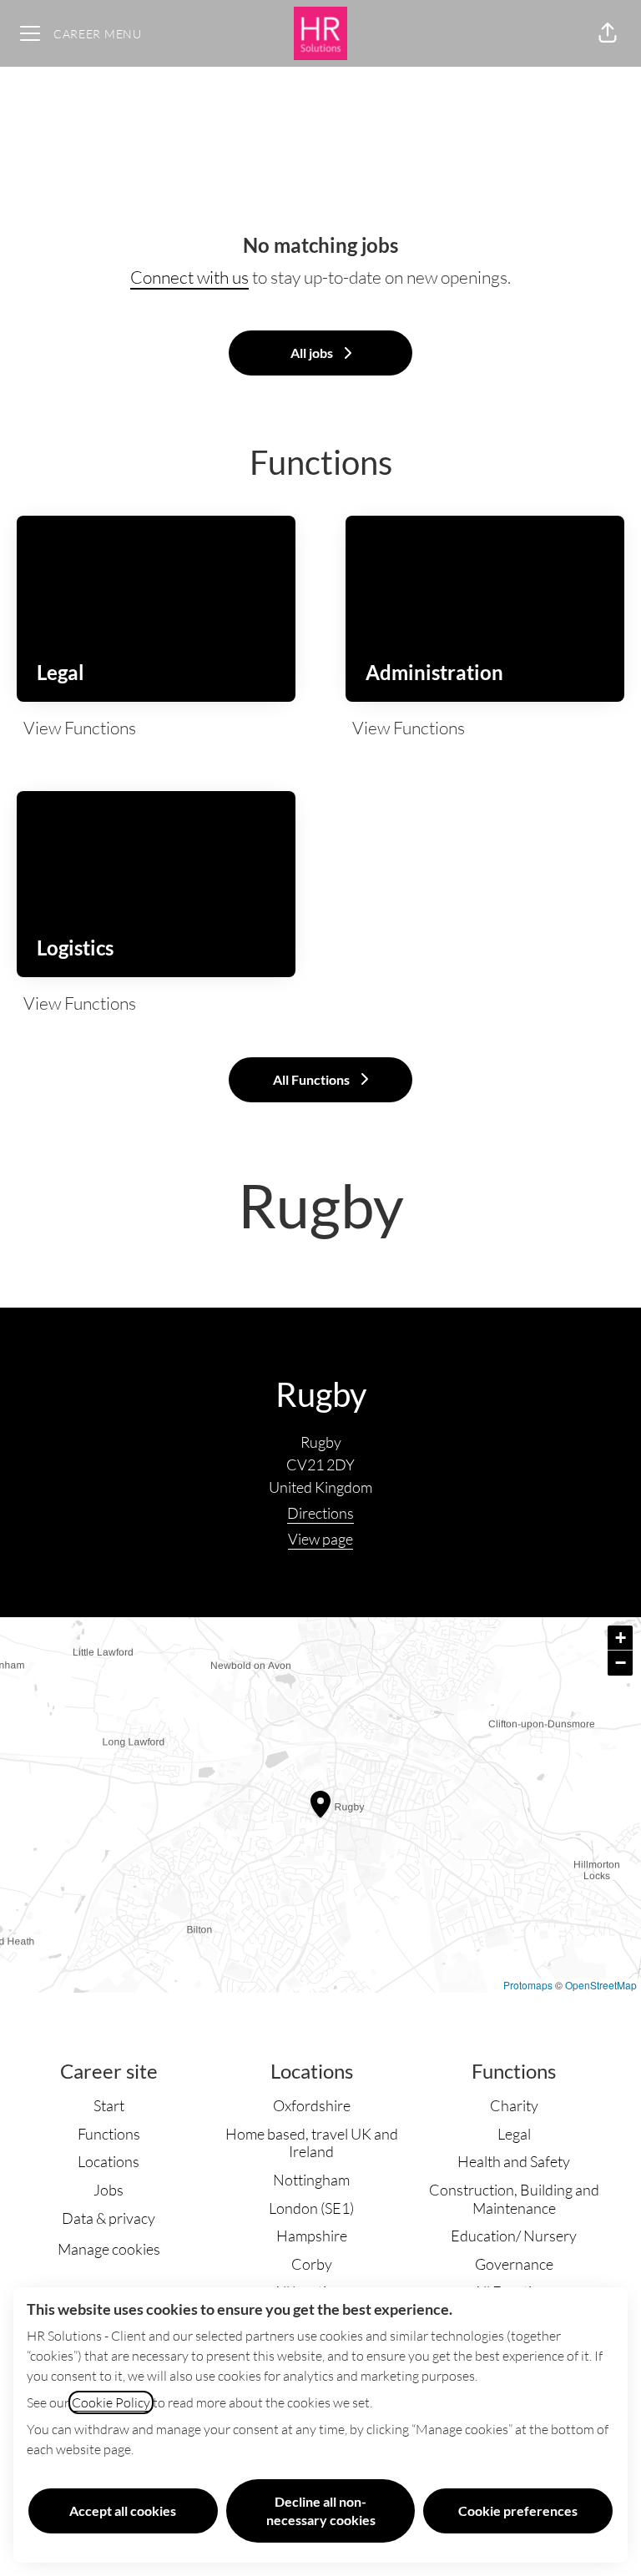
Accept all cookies (123, 2510)
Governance (514, 2264)
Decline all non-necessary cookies (321, 2510)
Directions (320, 1513)
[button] (608, 33)
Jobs (109, 2190)
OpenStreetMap (601, 1985)
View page (320, 1539)
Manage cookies (109, 2249)
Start (109, 2105)
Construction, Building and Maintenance (514, 2199)
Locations (109, 2161)
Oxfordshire (312, 2105)
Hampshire (312, 2236)
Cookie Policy (111, 2402)
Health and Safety (514, 2161)
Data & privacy (109, 2218)
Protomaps (528, 1985)
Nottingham (311, 2180)
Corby (312, 2264)
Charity (514, 2105)
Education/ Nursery (514, 2236)
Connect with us (189, 277)
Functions (109, 2134)
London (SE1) (311, 2208)
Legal (514, 2134)
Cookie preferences (518, 2510)
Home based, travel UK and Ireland (312, 2143)
